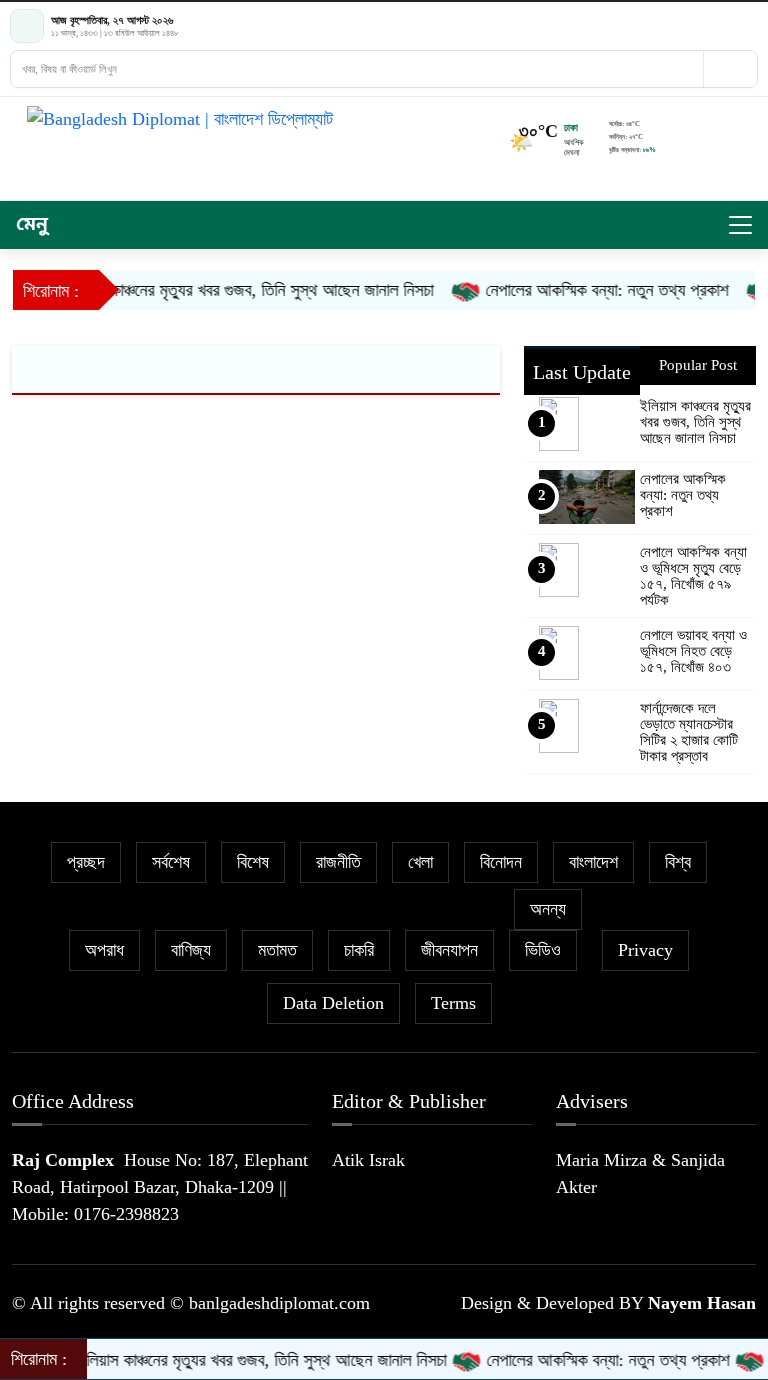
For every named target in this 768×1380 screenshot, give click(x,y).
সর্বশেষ (171, 862)
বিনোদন (501, 862)
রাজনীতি (338, 862)
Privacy (645, 950)
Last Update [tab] (582, 372)
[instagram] (731, 26)
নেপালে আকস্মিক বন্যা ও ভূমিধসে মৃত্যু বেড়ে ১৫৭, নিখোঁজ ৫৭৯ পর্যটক (693, 576)
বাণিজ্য (191, 950)
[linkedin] (749, 26)
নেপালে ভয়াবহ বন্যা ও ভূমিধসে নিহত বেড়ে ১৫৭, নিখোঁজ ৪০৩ (693, 651)
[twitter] (713, 26)
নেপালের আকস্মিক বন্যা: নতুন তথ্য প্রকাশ (593, 290)
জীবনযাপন (449, 950)
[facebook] (695, 26)
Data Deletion (333, 1003)
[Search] (730, 69)
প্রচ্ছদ (86, 862)
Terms (453, 1003)
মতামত (277, 950)
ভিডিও (543, 950)
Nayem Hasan (702, 1303)
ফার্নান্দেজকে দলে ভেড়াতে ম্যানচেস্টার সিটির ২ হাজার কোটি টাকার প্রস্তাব (689, 732)
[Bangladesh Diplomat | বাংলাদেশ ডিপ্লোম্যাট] (327, 119)
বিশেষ (253, 862)
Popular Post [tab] (698, 365)
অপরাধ (104, 950)
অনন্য (548, 909)
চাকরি (359, 950)
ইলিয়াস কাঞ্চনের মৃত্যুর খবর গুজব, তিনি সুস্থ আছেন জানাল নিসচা (235, 290)
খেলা (420, 862)
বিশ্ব (678, 862)
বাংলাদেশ (593, 862)
